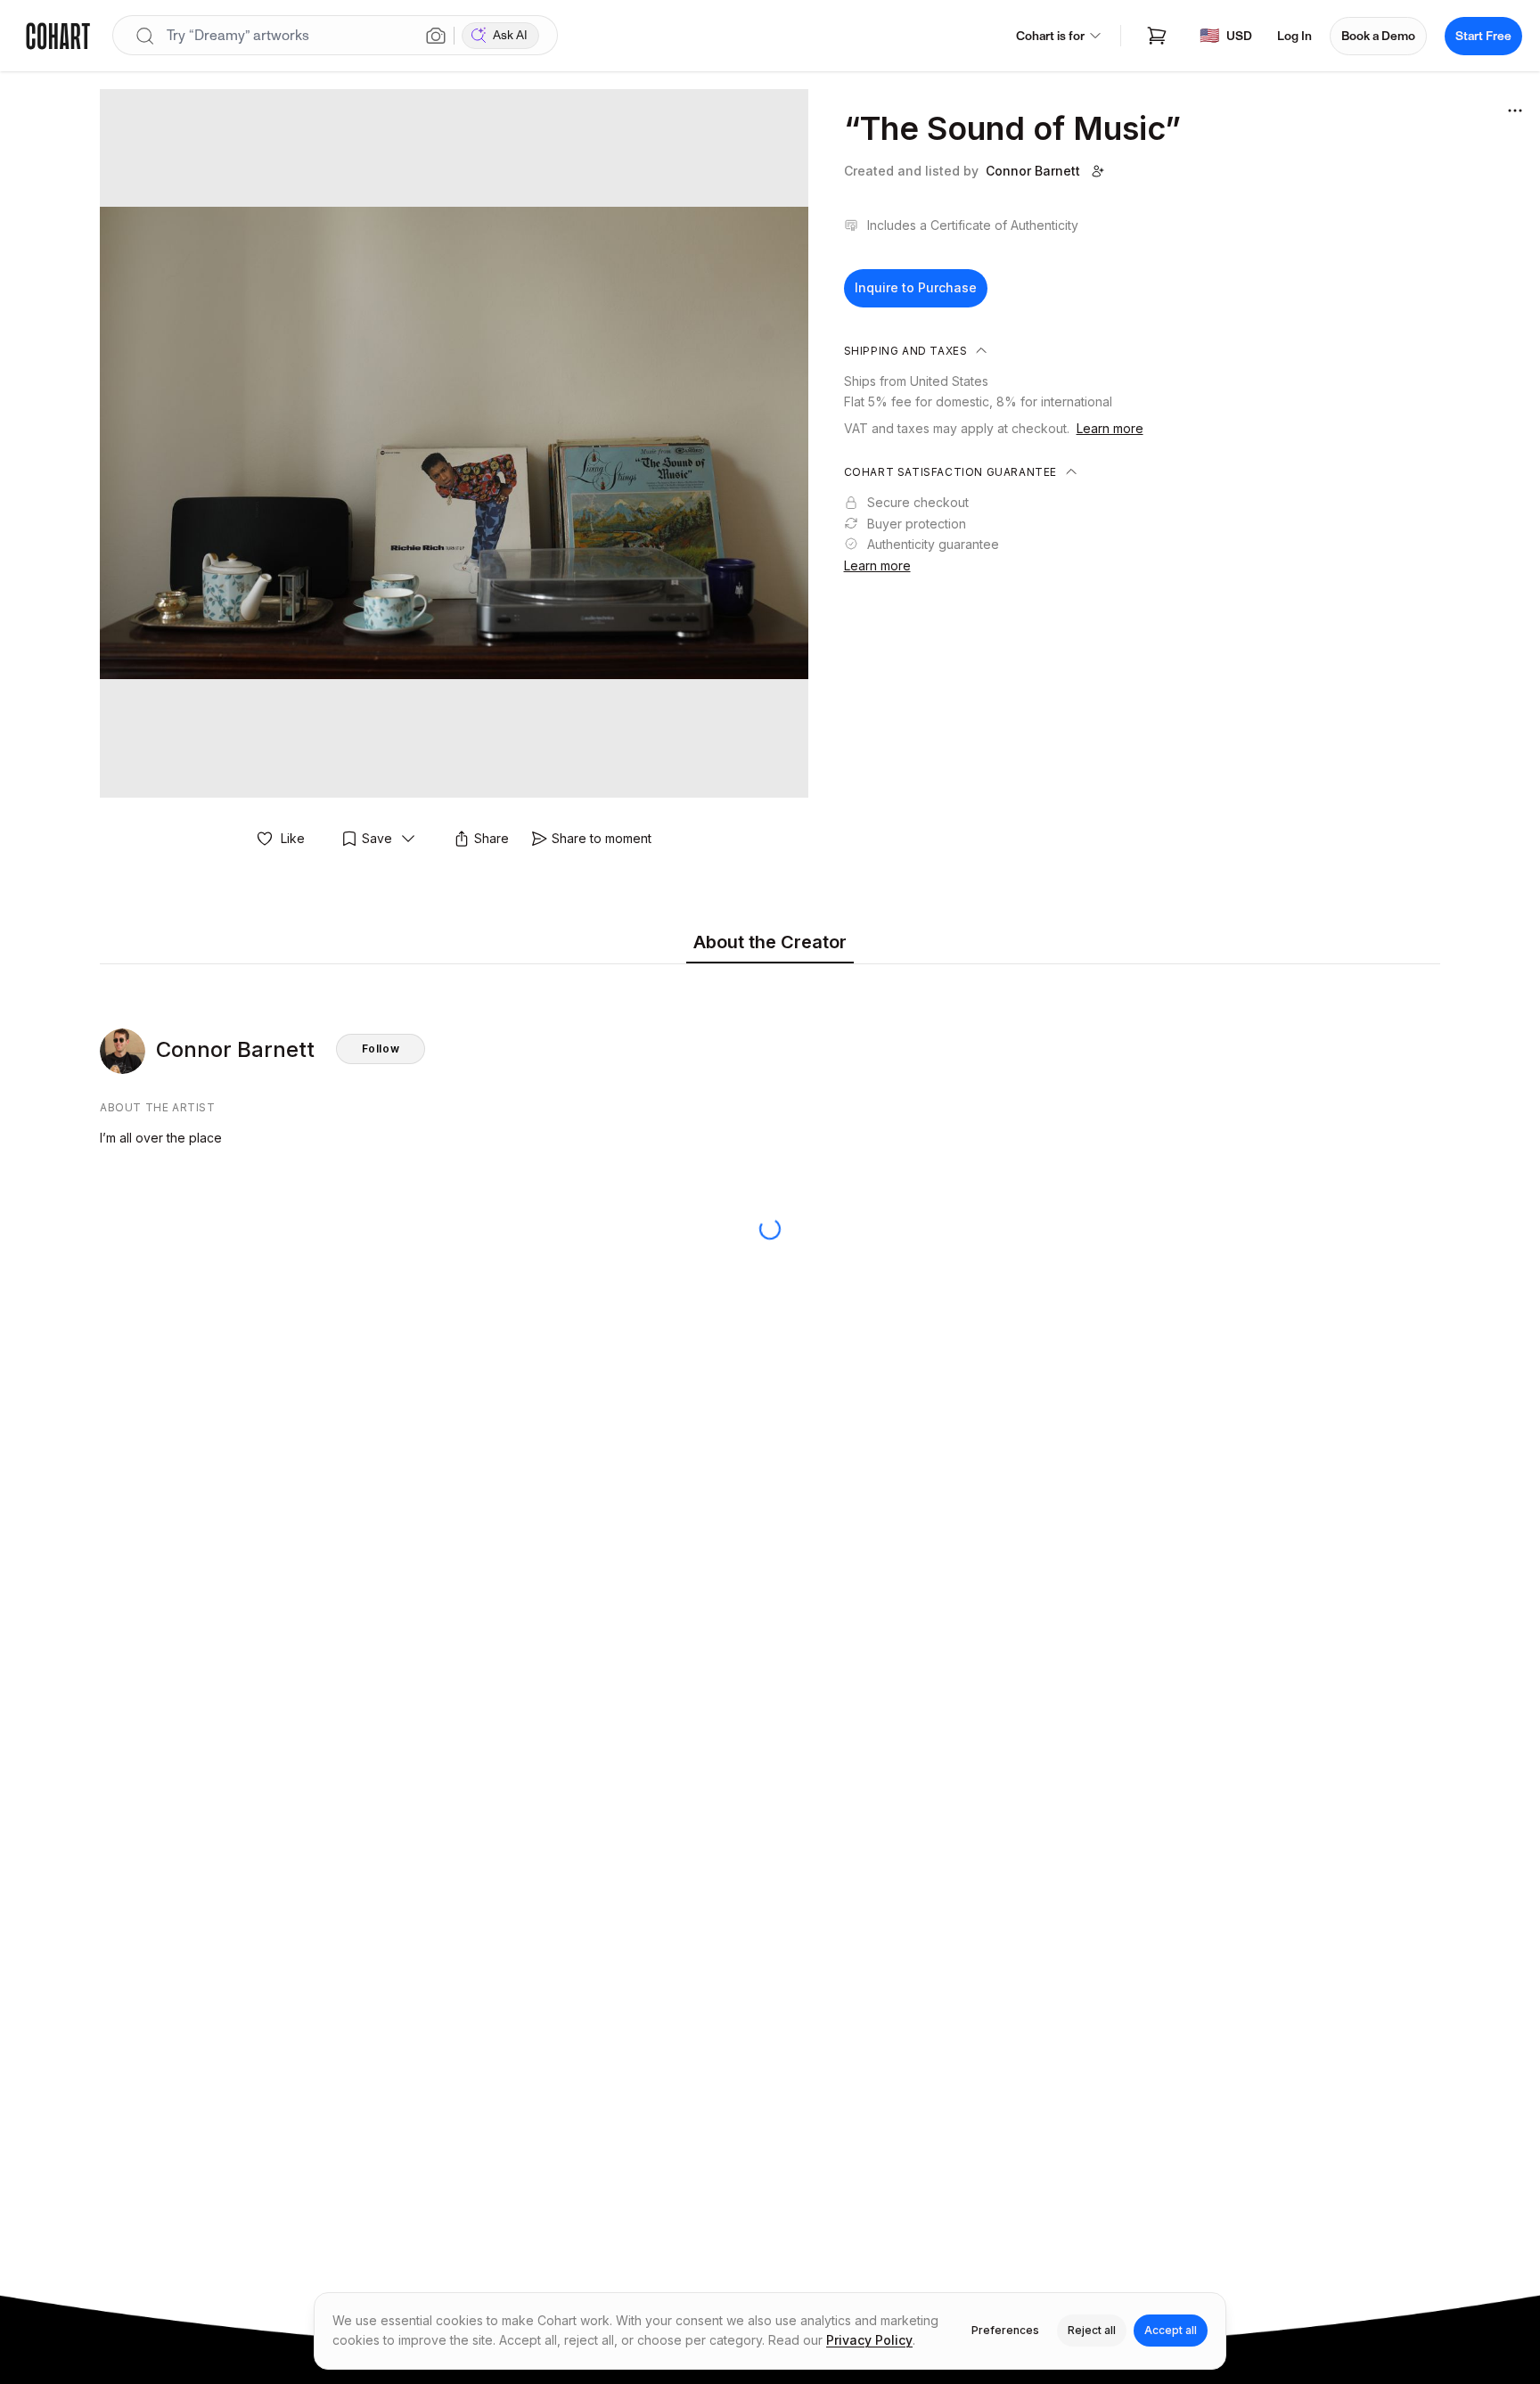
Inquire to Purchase (916, 287)
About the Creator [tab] (770, 942)
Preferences (1005, 2330)
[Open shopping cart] (1157, 36)
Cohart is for (1050, 36)
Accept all (1171, 2330)
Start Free (1483, 36)
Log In (1294, 36)
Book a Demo (1378, 36)
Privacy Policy (869, 2340)
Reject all (1092, 2330)
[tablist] (770, 943)
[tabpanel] (770, 1059)
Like (293, 838)
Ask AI (510, 35)
